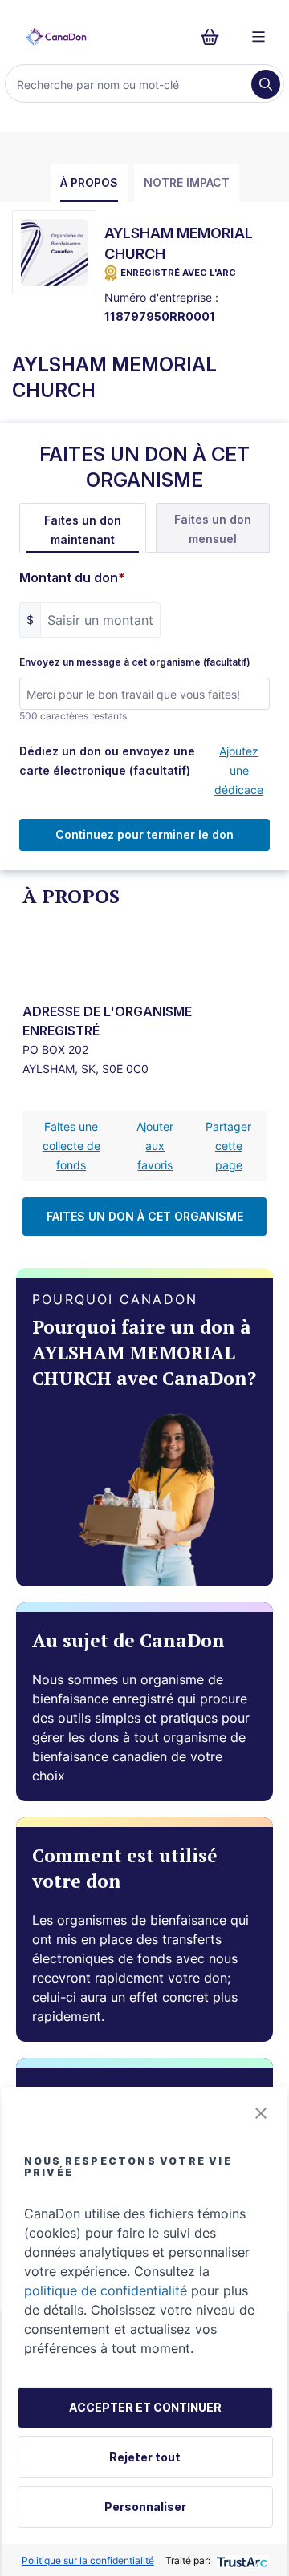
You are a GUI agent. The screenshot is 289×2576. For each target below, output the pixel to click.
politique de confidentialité (106, 2290)
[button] (261, 2113)
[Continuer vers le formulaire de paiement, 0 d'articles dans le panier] (215, 37)
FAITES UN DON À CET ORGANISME (145, 1216)
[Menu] (258, 37)
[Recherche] (266, 84)
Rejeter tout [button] (145, 2457)
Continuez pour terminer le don (144, 834)
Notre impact (187, 182)
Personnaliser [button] (145, 2507)
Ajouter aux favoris (155, 1146)
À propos (89, 182)
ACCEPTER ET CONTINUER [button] (145, 2407)
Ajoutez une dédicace (239, 770)
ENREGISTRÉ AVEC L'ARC (178, 273)
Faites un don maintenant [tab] (83, 530)
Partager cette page (228, 1146)
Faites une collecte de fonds (71, 1146)
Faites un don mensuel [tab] (213, 529)
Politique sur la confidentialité (88, 2560)
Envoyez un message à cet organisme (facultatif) (135, 662)
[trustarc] (240, 2560)
